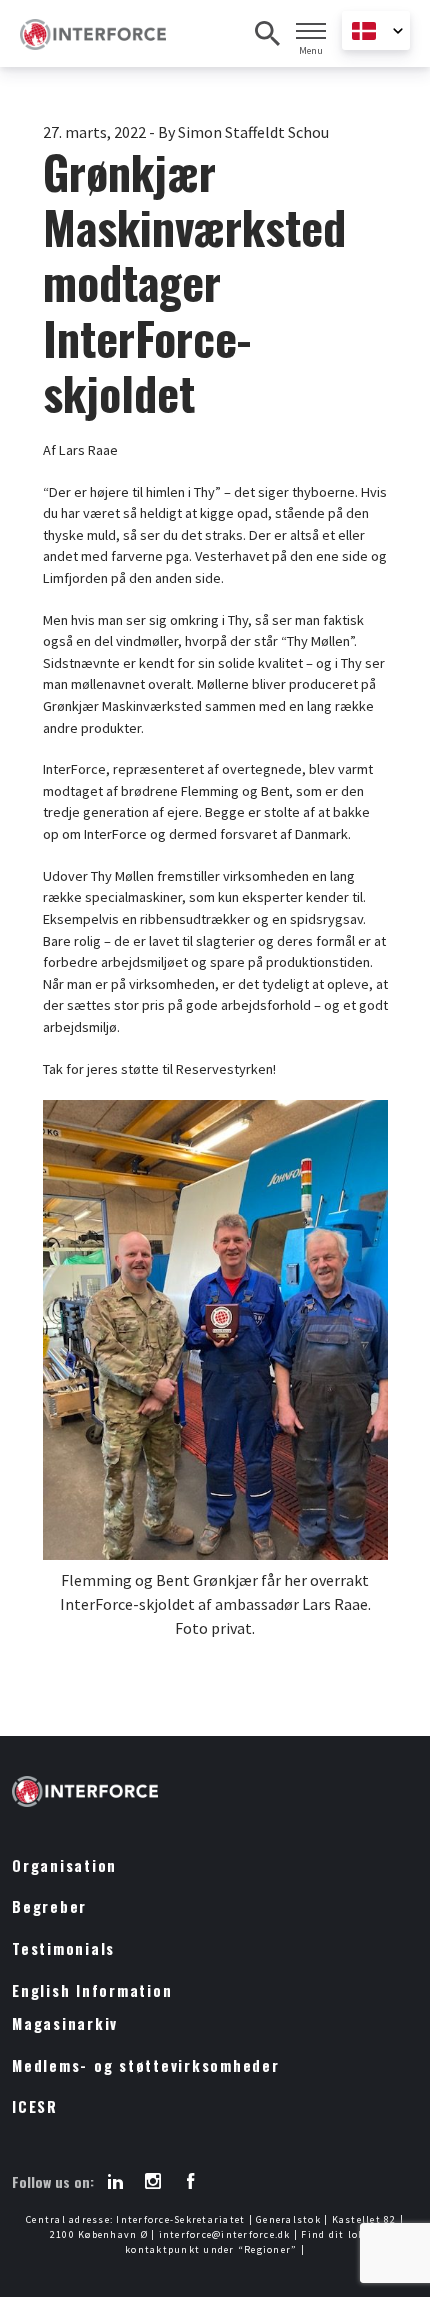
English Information (92, 1990)
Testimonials (63, 1948)
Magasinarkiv (65, 2023)
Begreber (49, 1906)
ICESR (35, 2106)
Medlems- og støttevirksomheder (146, 2065)
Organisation (64, 1865)
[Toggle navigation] (311, 31)
